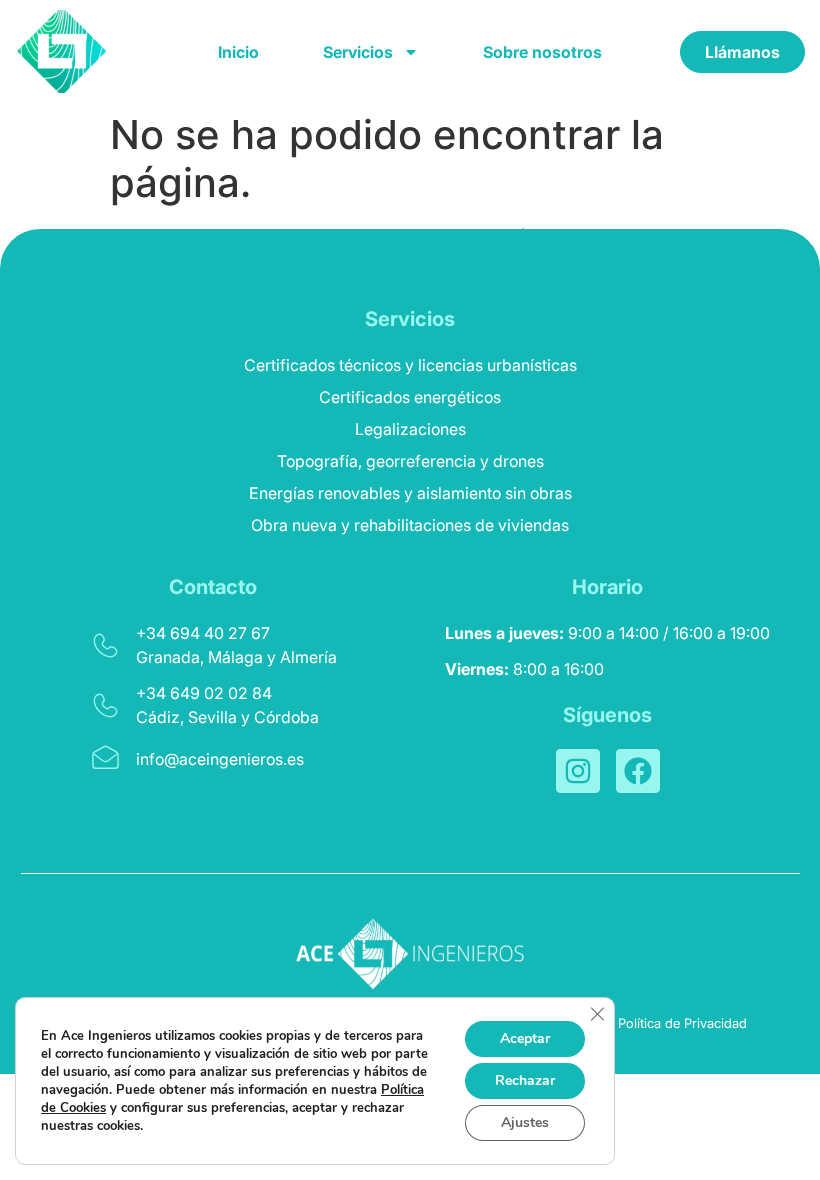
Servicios (358, 52)
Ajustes (525, 1122)
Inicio (238, 52)
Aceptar (525, 1038)
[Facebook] (638, 771)
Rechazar (525, 1080)
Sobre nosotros (542, 52)
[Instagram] (578, 771)
